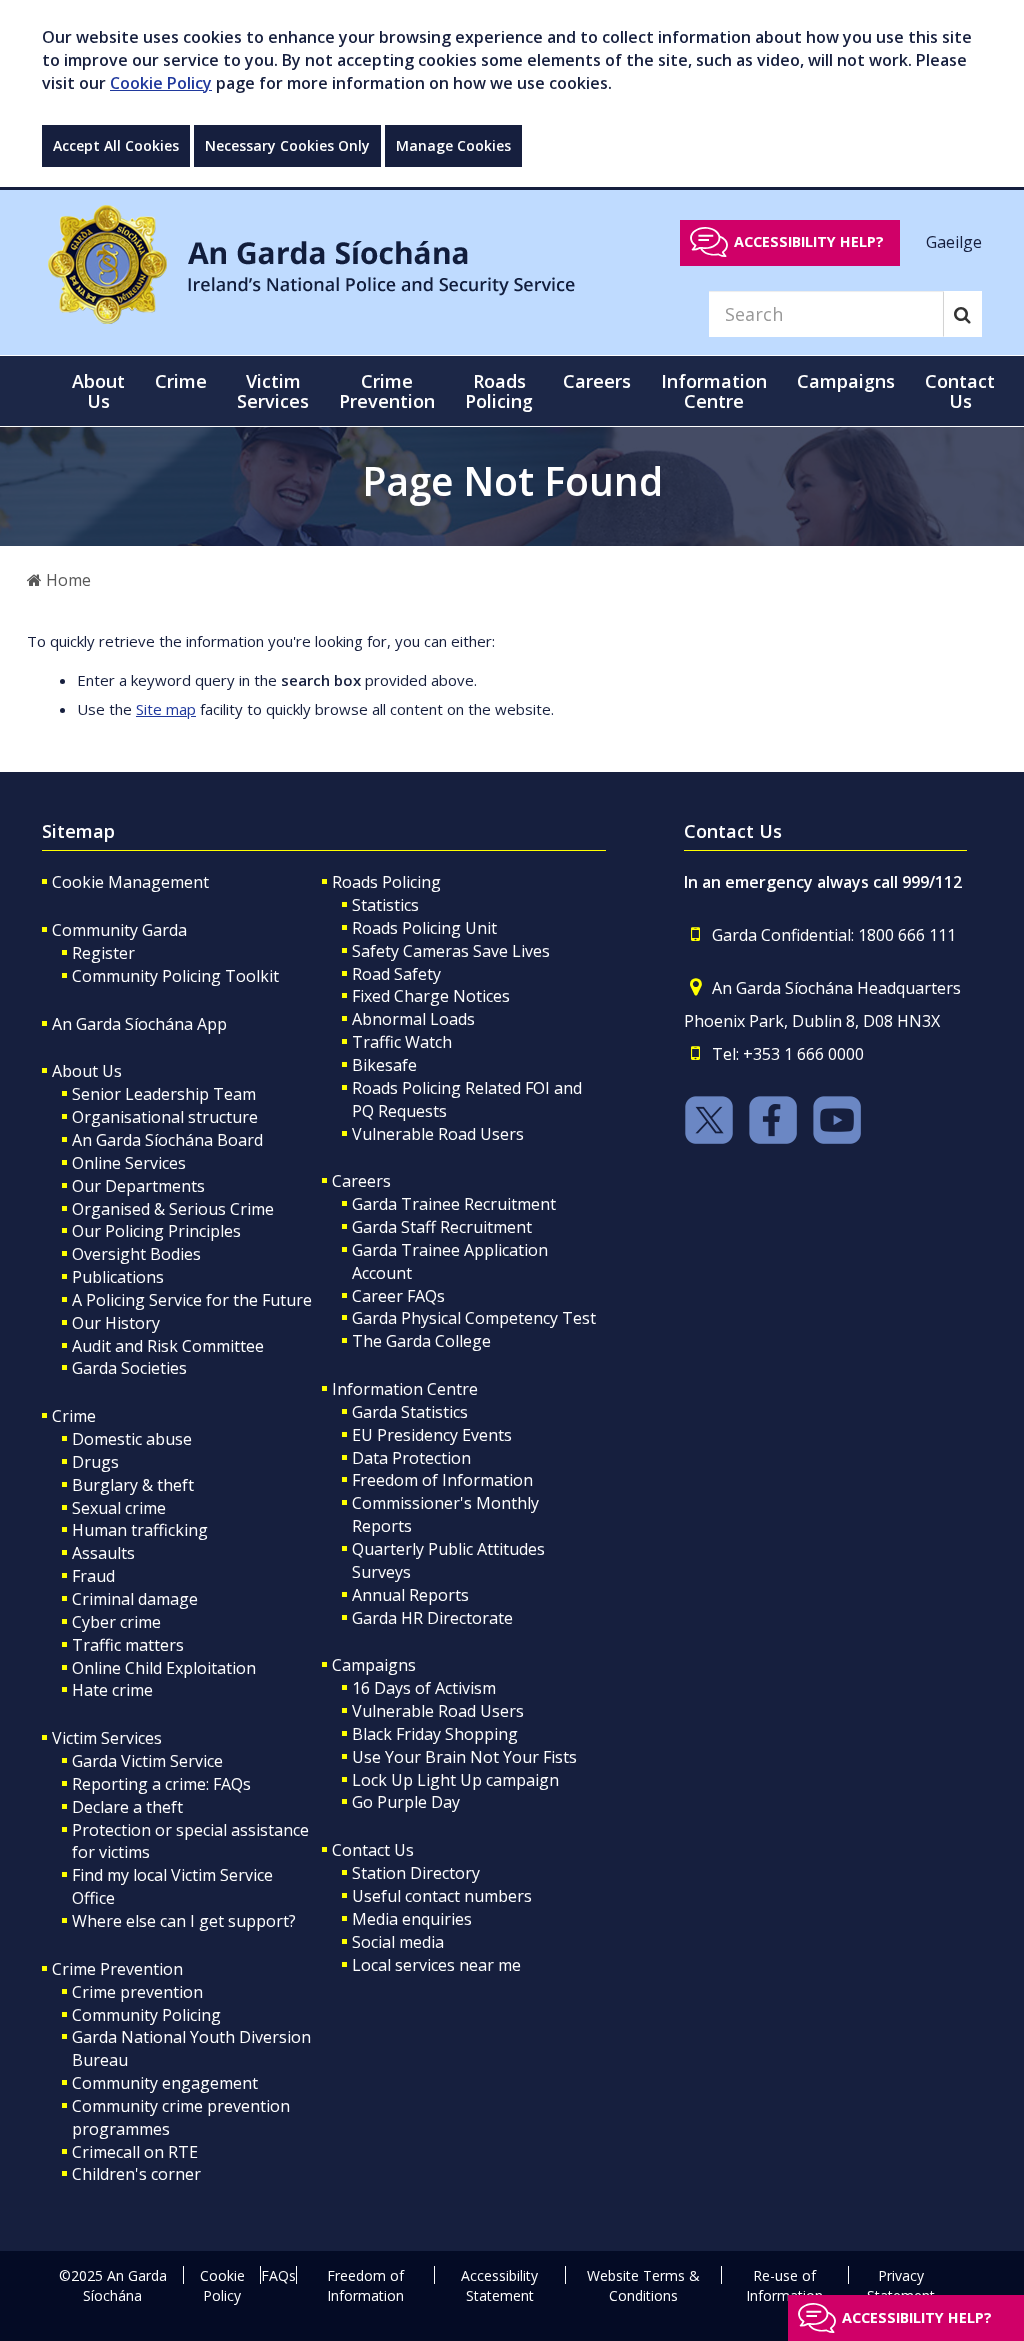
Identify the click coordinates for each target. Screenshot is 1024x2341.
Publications (118, 1277)
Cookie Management (130, 882)
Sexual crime (119, 1508)
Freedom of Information (442, 1480)
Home (66, 580)
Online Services (129, 1163)
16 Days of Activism (424, 1688)
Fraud (93, 1576)
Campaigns (374, 1665)
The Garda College (421, 1341)
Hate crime (112, 1690)
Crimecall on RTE (135, 2152)
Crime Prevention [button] (387, 391)
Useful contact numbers (442, 1896)
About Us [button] (98, 391)
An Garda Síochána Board (167, 1140)
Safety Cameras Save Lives (451, 951)
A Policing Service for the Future (192, 1300)
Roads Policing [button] (499, 391)
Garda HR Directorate (432, 1618)
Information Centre (405, 1389)
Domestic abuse (132, 1439)
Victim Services (107, 1738)
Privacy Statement (901, 2285)
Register (103, 953)
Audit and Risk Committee (168, 1346)
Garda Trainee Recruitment (454, 1204)
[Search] (962, 314)
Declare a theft (127, 1807)
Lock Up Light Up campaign (455, 1780)
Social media (398, 1942)
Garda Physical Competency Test (474, 1318)
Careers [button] (597, 381)
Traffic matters (128, 1645)
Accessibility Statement (499, 2285)
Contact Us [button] (960, 391)
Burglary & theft (133, 1485)
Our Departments (138, 1186)
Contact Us (373, 1850)
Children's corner (136, 2174)
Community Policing (146, 2015)
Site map (166, 709)
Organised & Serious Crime (173, 1209)
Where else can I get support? (184, 1921)
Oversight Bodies (136, 1254)
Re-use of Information (784, 2285)
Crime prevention (137, 1992)
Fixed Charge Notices (431, 996)
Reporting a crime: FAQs (161, 1784)
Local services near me (436, 1965)
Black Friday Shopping (435, 1734)
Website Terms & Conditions (643, 2285)
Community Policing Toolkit (175, 976)
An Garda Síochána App (139, 1024)
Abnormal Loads (413, 1019)
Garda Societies (129, 1368)
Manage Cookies (453, 145)
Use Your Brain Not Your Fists (464, 1757)
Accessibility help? (809, 241)
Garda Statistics (410, 1412)
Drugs (95, 1462)
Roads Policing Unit (424, 928)
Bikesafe (384, 1065)
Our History (116, 1323)
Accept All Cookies (116, 145)
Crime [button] (181, 381)
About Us (87, 1071)
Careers (361, 1181)
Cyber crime (116, 1622)
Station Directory (416, 1873)
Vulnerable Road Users (438, 1134)
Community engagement (165, 2083)
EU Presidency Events (432, 1435)
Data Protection (411, 1458)
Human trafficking (140, 1530)
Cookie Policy (161, 83)
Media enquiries (412, 1919)
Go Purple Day (406, 1802)
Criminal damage (135, 1599)
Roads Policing (386, 882)
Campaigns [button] (846, 381)
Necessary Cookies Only (287, 145)
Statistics (385, 905)
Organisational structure (165, 1117)
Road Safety (396, 974)
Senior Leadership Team (164, 1094)
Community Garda (119, 930)
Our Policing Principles (156, 1231)
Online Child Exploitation (164, 1668)
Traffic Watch (402, 1042)
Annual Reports (410, 1595)
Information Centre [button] (714, 391)
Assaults (103, 1553)
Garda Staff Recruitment (442, 1227)
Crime (74, 1416)
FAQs (278, 2275)
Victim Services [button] (273, 391)
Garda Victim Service (147, 1761)
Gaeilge (954, 241)
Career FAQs (398, 1296)
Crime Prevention (117, 1969)
